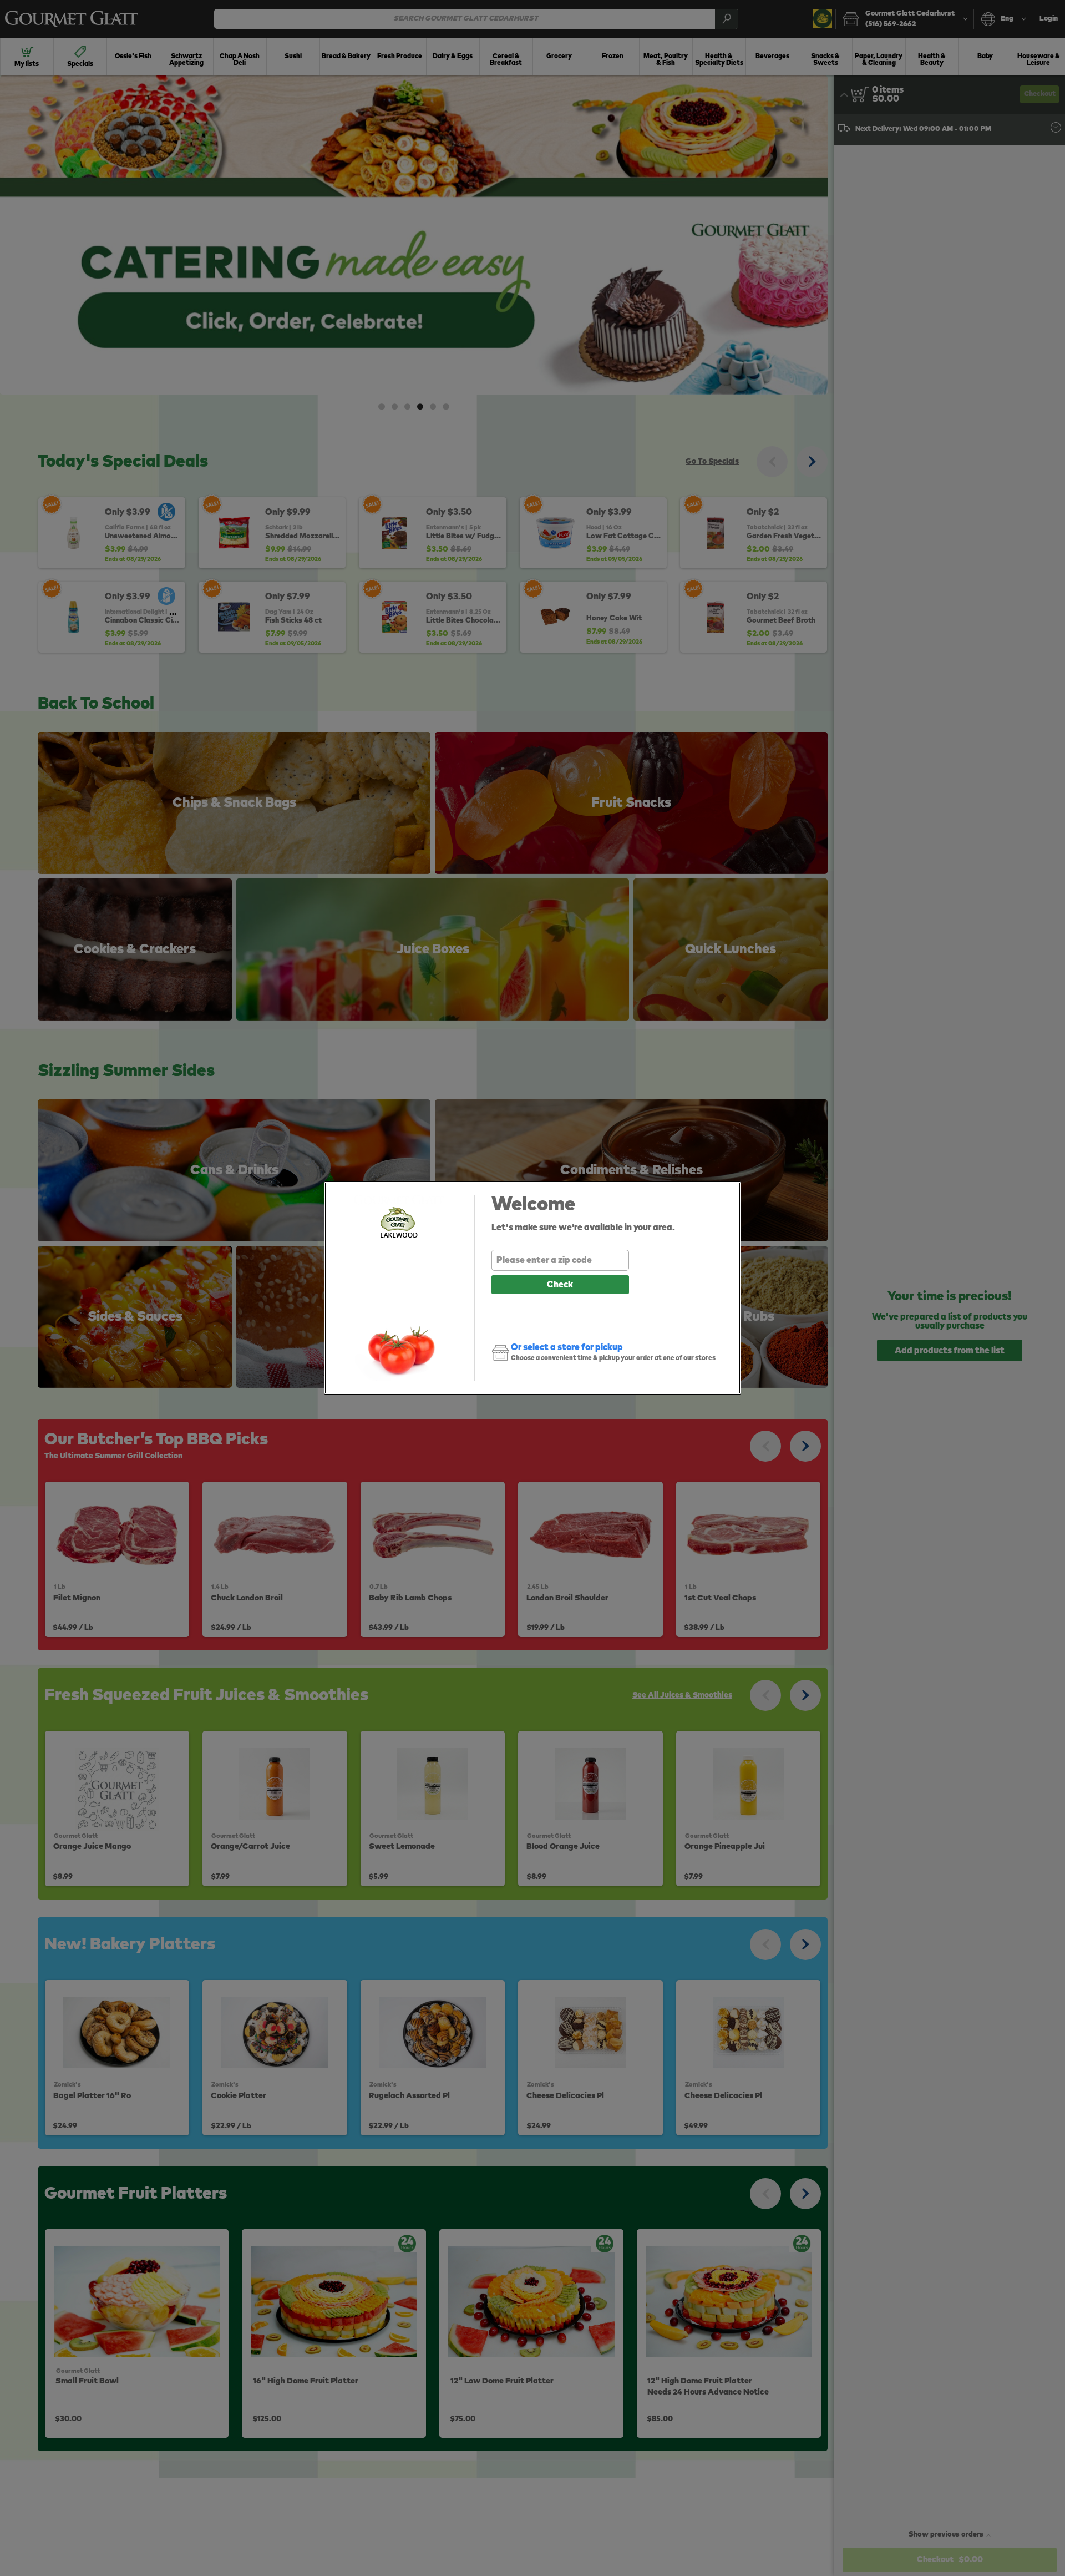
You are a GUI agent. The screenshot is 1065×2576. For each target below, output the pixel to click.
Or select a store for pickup (567, 1347)
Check (560, 1285)
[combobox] (560, 1260)
